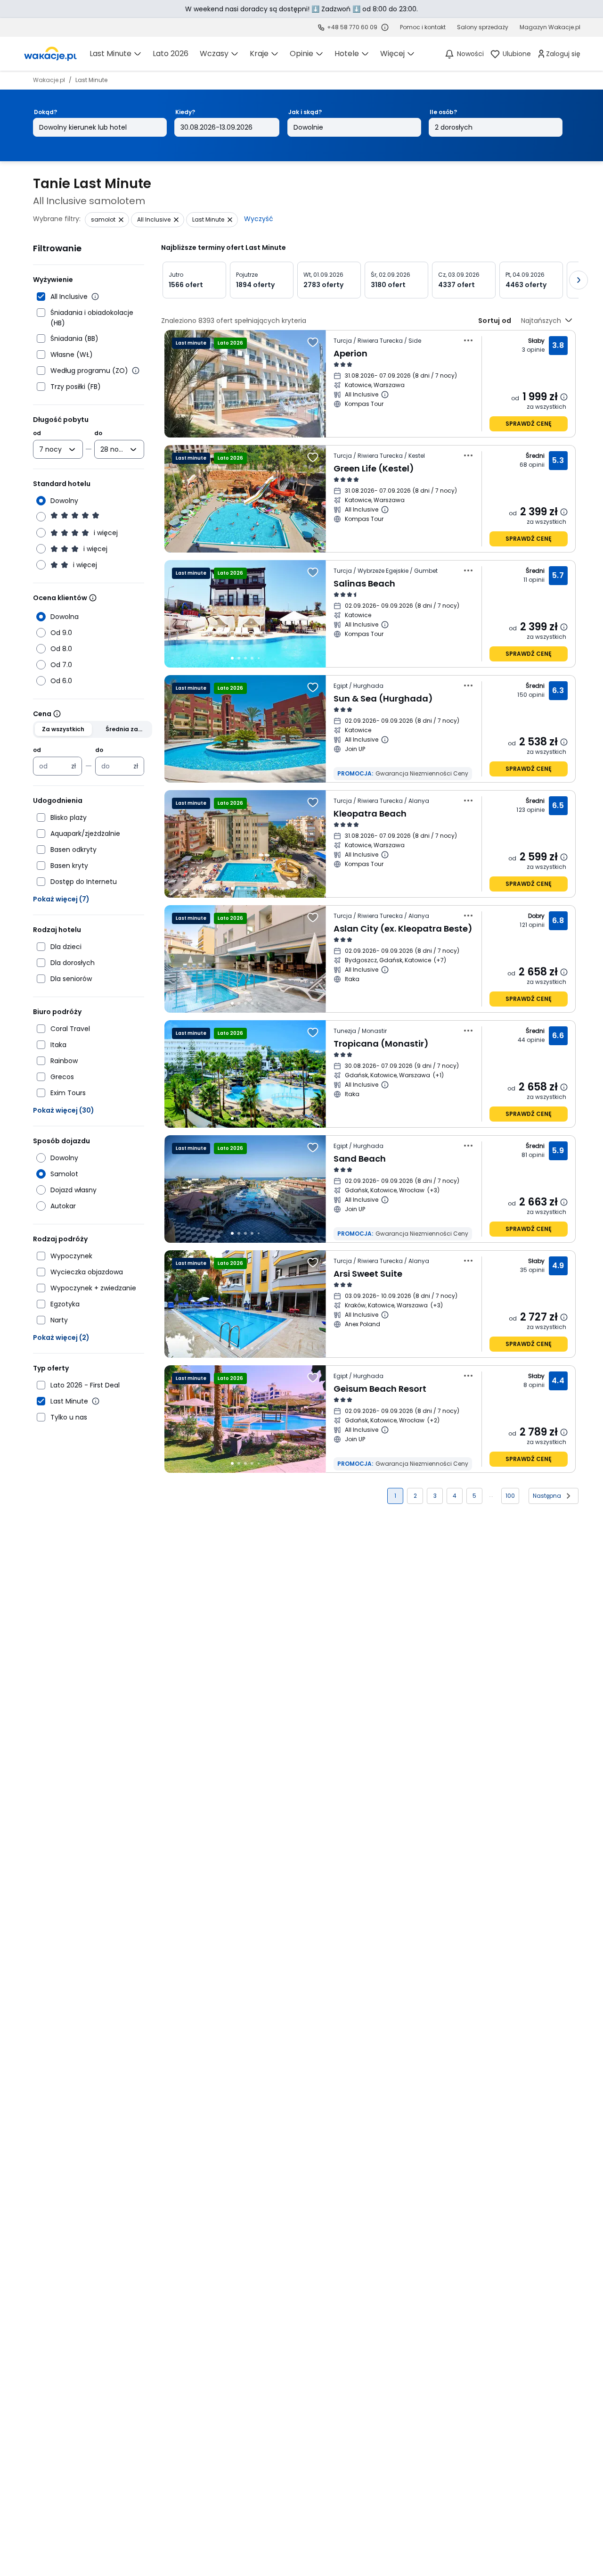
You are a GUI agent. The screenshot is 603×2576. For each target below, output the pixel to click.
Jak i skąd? (305, 112)
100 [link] (510, 1496)
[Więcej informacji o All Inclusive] (95, 297)
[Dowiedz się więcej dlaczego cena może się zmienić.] (564, 397)
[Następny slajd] (579, 280)
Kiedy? (185, 112)
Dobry (537, 916)
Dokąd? (45, 112)
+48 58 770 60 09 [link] (352, 27)
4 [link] (455, 1496)
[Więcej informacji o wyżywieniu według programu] (136, 371)
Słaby (537, 341)
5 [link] (474, 1496)
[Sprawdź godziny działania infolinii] (385, 27)
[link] (50, 54)
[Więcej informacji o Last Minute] (96, 1401)
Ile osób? (443, 112)
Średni (535, 456)
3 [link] (435, 1496)
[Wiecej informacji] (93, 598)
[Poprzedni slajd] (161, 280)
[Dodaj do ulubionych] (313, 342)
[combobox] (51, 449)
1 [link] (395, 1496)
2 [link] (415, 1496)
